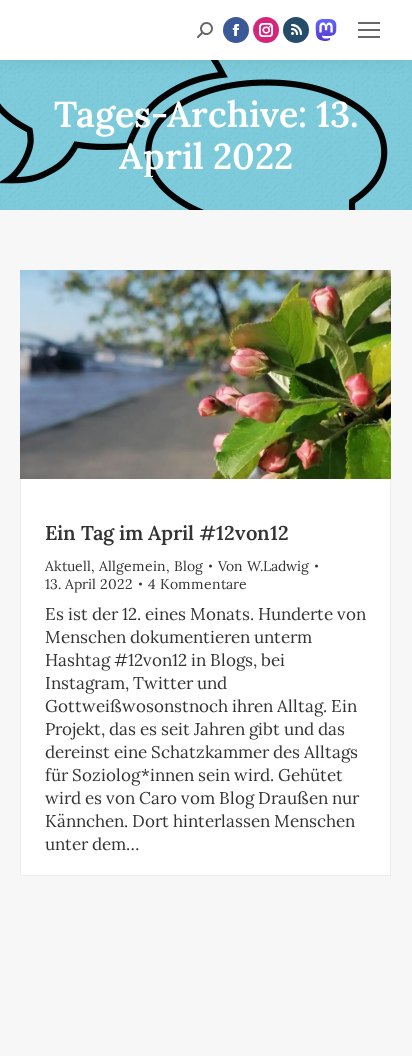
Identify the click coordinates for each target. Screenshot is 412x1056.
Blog (188, 566)
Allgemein (132, 566)
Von (263, 566)
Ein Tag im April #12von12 (167, 532)
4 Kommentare (197, 584)
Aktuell (68, 566)
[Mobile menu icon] (369, 30)
